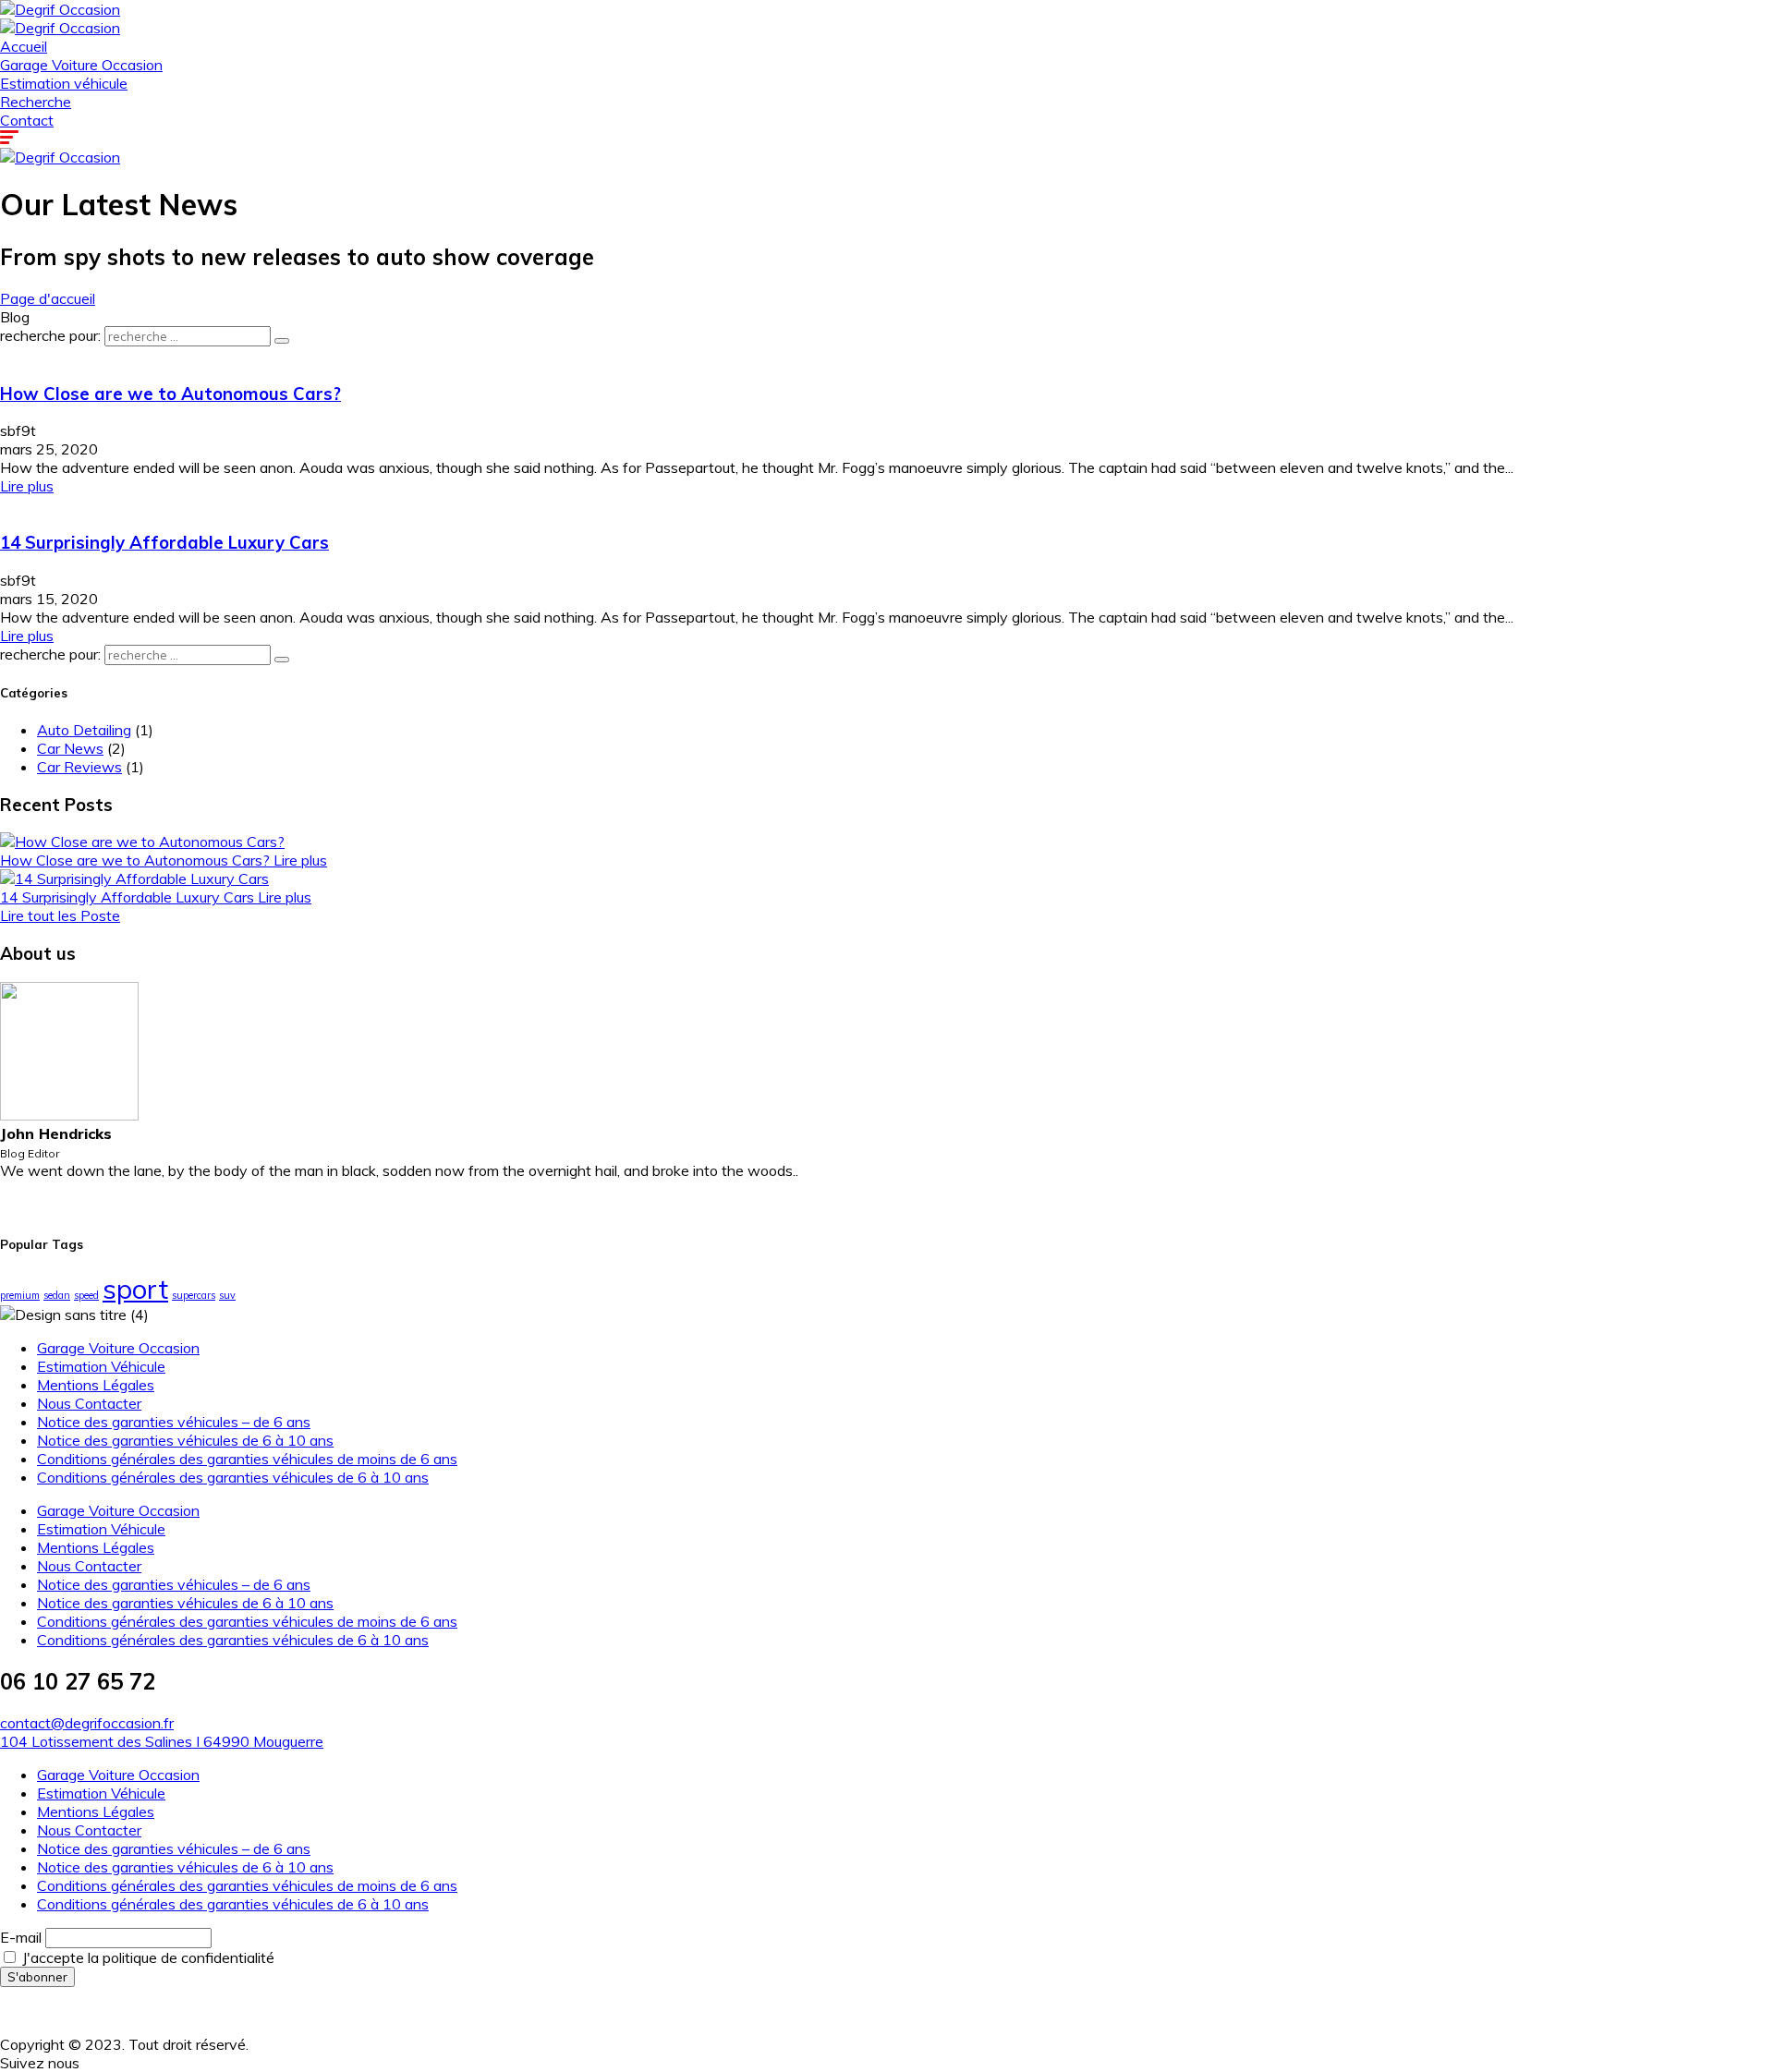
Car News (70, 748)
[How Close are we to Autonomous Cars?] (142, 842)
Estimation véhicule (64, 83)
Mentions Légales (96, 1385)
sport (135, 1289)
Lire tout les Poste (60, 915)
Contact (27, 120)
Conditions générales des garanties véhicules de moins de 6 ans (247, 1459)
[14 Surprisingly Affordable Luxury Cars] (134, 878)
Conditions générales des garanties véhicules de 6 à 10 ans (233, 1477)
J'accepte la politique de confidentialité (146, 1957)
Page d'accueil (48, 298)
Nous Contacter (89, 1403)
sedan (57, 1295)
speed (86, 1295)
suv (227, 1295)
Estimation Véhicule (101, 1366)
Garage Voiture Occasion (81, 65)
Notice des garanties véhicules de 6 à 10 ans (185, 1440)
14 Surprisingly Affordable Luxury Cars (164, 542)
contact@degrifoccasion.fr (87, 1723)
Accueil (24, 46)
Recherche (36, 102)
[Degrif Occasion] (60, 9)
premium (20, 1295)
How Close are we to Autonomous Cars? (170, 394)
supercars (194, 1295)
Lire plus (27, 486)
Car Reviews (79, 767)
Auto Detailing (84, 730)
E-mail (21, 1937)
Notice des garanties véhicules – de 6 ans (174, 1422)
